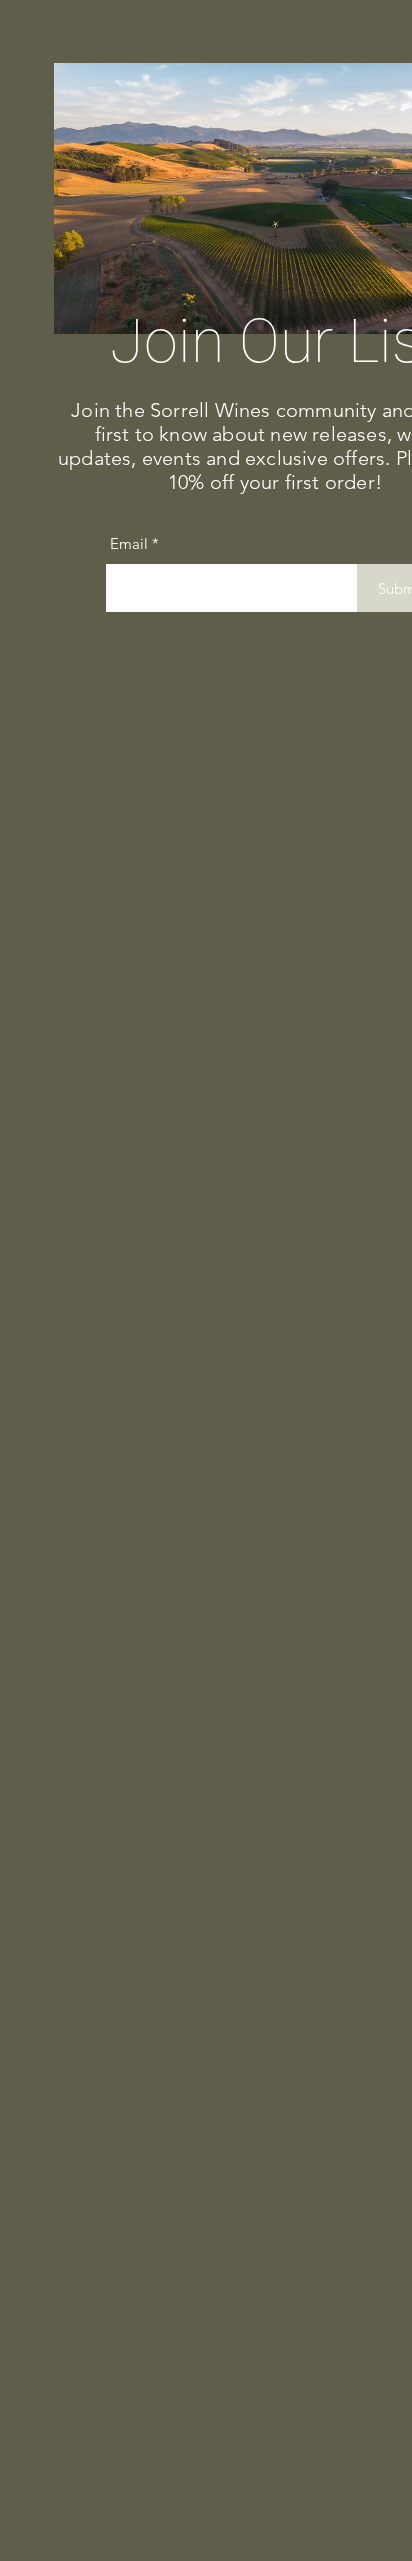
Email (129, 543)
